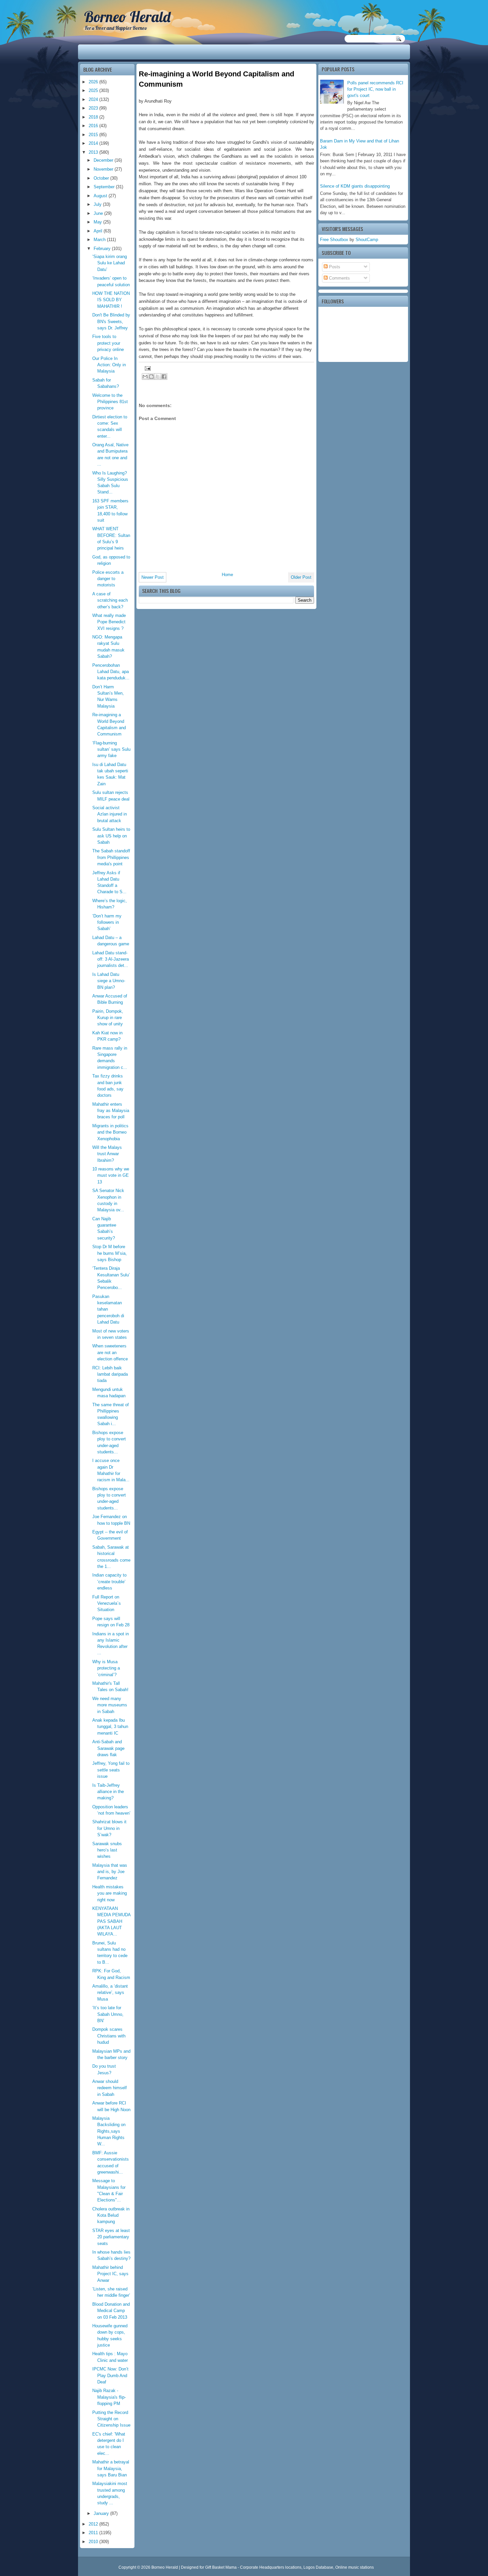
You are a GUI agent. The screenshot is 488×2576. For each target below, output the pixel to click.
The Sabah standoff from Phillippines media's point (111, 857)
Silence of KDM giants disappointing (355, 186)
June (99, 213)
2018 (94, 117)
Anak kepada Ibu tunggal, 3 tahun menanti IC (110, 1727)
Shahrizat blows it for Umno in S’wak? (109, 1828)
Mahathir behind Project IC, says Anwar (110, 2274)
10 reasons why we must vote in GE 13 (111, 1175)
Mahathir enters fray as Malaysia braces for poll (111, 1111)
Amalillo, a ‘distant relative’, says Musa (110, 1993)
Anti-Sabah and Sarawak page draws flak (108, 1748)
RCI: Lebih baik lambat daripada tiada (110, 1374)
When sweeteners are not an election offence (110, 1352)
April (99, 231)
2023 (94, 108)
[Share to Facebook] (164, 377)
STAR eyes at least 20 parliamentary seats (111, 2237)
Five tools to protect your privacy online (108, 343)
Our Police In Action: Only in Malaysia (109, 365)
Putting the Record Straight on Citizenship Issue (111, 2419)
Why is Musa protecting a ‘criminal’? (106, 1668)
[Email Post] (147, 368)
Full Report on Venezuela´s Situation (107, 1603)
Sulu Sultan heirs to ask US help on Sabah (111, 836)
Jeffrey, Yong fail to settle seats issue (111, 1770)
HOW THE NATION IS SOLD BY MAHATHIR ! (111, 300)
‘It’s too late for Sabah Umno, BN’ (108, 2014)
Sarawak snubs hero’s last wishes (107, 1850)
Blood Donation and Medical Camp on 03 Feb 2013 (111, 2311)
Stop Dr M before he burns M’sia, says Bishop (110, 1253)
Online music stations (355, 2567)
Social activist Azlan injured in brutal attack (110, 814)
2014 (94, 143)
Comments (339, 278)
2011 (94, 2533)
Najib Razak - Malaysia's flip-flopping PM (109, 2397)
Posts (334, 267)
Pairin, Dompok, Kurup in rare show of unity (108, 1018)
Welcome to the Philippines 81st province (110, 402)
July (98, 204)
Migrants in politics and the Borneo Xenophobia (110, 1132)
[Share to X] (158, 377)
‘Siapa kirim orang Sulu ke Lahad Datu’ (110, 263)
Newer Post (153, 577)
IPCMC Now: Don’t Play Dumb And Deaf (110, 2375)
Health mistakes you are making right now (110, 1893)
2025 (94, 90)
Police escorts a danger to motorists (108, 579)
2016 (94, 126)
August (101, 196)
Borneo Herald (127, 17)
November (104, 169)
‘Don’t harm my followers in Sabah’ (107, 922)
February (103, 249)
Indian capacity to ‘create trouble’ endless (109, 1582)
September (105, 187)
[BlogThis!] (151, 377)
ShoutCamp (367, 240)
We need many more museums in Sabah (110, 1705)
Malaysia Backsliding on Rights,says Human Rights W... (109, 2131)
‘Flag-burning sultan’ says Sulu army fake (111, 749)
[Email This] (145, 377)
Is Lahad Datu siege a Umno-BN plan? (109, 981)
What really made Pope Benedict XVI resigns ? (109, 622)
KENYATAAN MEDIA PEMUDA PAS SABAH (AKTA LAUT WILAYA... (111, 1921)
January (102, 2513)
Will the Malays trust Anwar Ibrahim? (107, 1154)
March (100, 240)
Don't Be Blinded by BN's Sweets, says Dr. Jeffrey (111, 321)
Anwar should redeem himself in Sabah (110, 2088)
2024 (94, 99)
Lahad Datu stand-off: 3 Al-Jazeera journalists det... (111, 959)
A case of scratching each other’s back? (110, 600)
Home (227, 575)
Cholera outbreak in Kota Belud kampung (111, 2215)
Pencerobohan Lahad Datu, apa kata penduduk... (111, 672)
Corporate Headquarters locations (271, 2567)
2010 (94, 2542)
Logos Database (318, 2567)
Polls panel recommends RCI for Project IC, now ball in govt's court (375, 89)
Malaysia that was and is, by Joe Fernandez (110, 1872)
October (102, 178)
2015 (94, 135)
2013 (94, 152)
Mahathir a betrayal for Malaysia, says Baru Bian (111, 2468)
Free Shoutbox (334, 240)
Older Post (301, 577)
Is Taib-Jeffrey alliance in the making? (108, 1792)
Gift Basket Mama (221, 2567)
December (104, 160)
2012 (94, 2524)
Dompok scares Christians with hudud (109, 2036)
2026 (94, 82)
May (98, 222)
